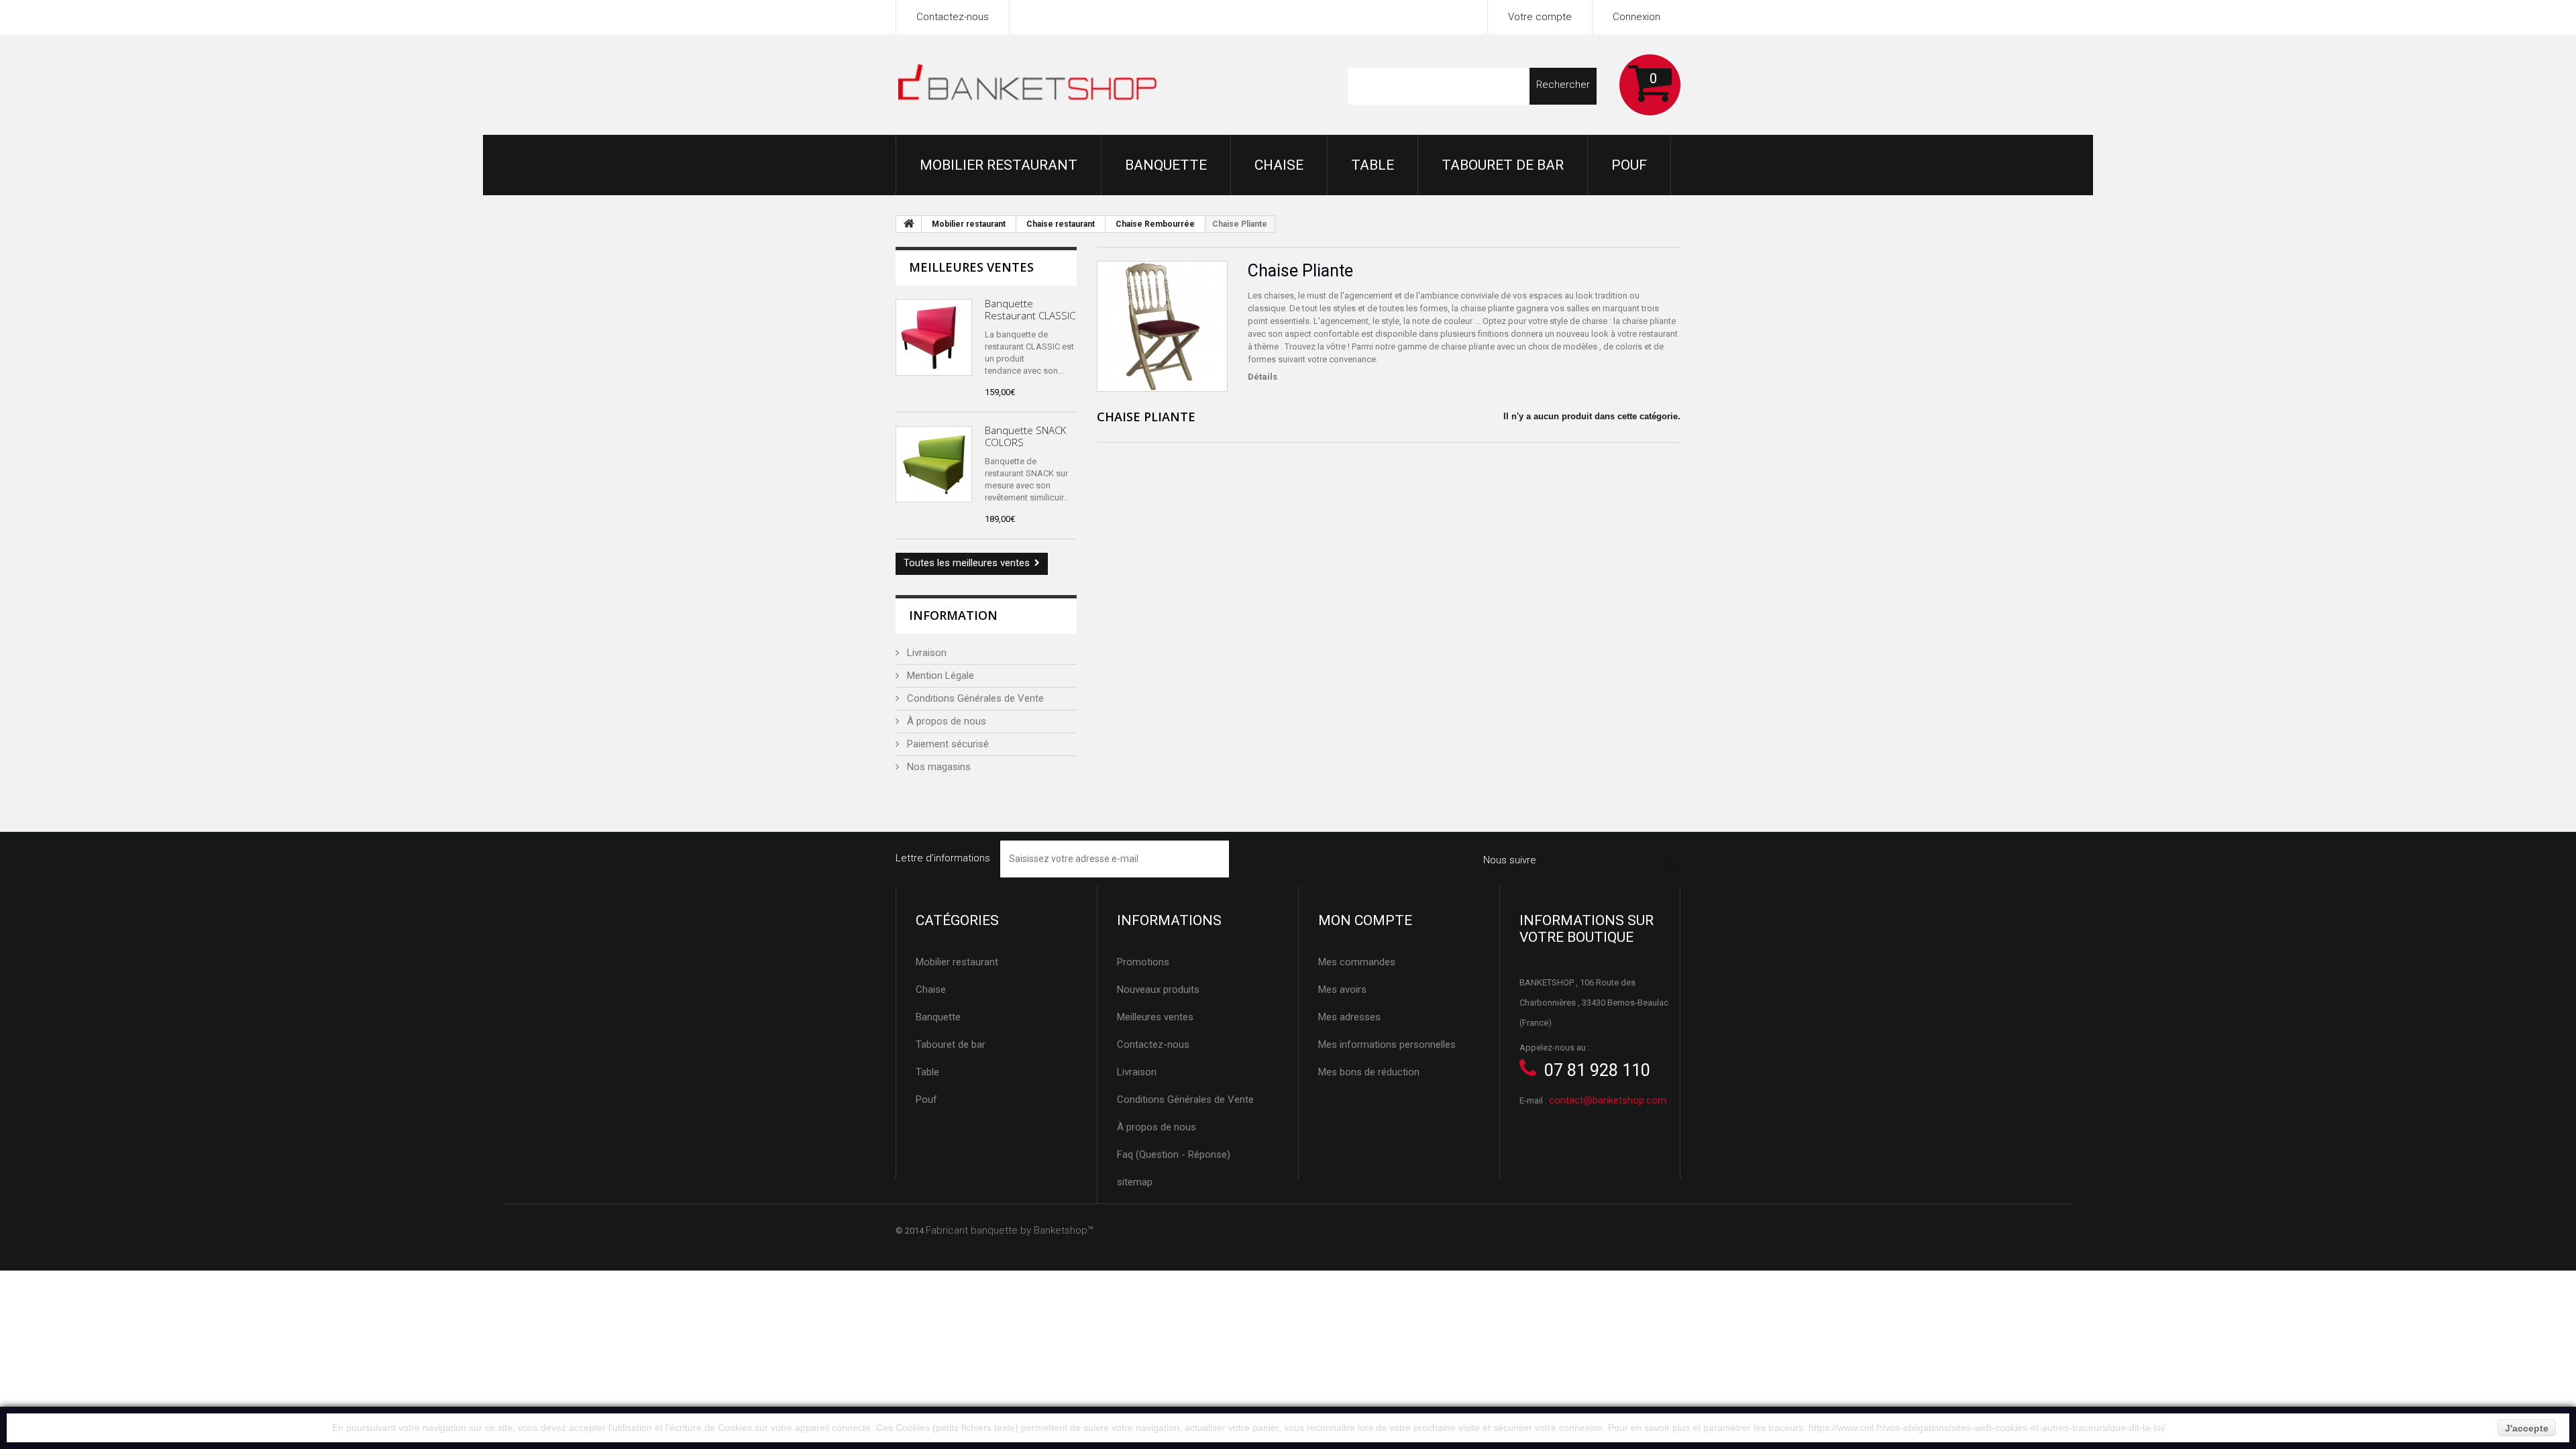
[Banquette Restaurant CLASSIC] (934, 337)
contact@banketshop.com (1608, 1100)
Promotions (1143, 962)
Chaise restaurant (1061, 224)
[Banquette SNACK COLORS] (934, 464)
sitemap (1135, 1182)
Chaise (1279, 165)
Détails (1263, 377)
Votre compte (1540, 17)
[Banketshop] (1028, 86)
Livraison (925, 653)
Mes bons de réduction (1369, 1072)
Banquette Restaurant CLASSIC (1030, 309)
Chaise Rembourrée (1155, 224)
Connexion (1636, 17)
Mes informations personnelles (1387, 1044)
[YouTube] (1672, 860)
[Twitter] (1607, 860)
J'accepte (2527, 1428)
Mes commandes (1357, 962)
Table (1373, 165)
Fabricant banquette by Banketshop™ (1010, 1230)
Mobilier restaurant (999, 165)
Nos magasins (937, 767)
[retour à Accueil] (909, 224)
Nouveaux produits (1158, 989)
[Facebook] (1576, 860)
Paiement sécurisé (947, 744)
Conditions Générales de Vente (974, 698)
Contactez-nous (953, 17)
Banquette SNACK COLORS (1025, 436)
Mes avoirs (1342, 989)
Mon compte (1365, 920)
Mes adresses (1349, 1017)
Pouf (1629, 165)
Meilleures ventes (971, 267)
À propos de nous (945, 721)
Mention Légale (939, 676)
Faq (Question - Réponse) (1174, 1155)
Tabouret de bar (1503, 165)
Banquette (1166, 165)
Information (953, 615)
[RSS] (1640, 860)
